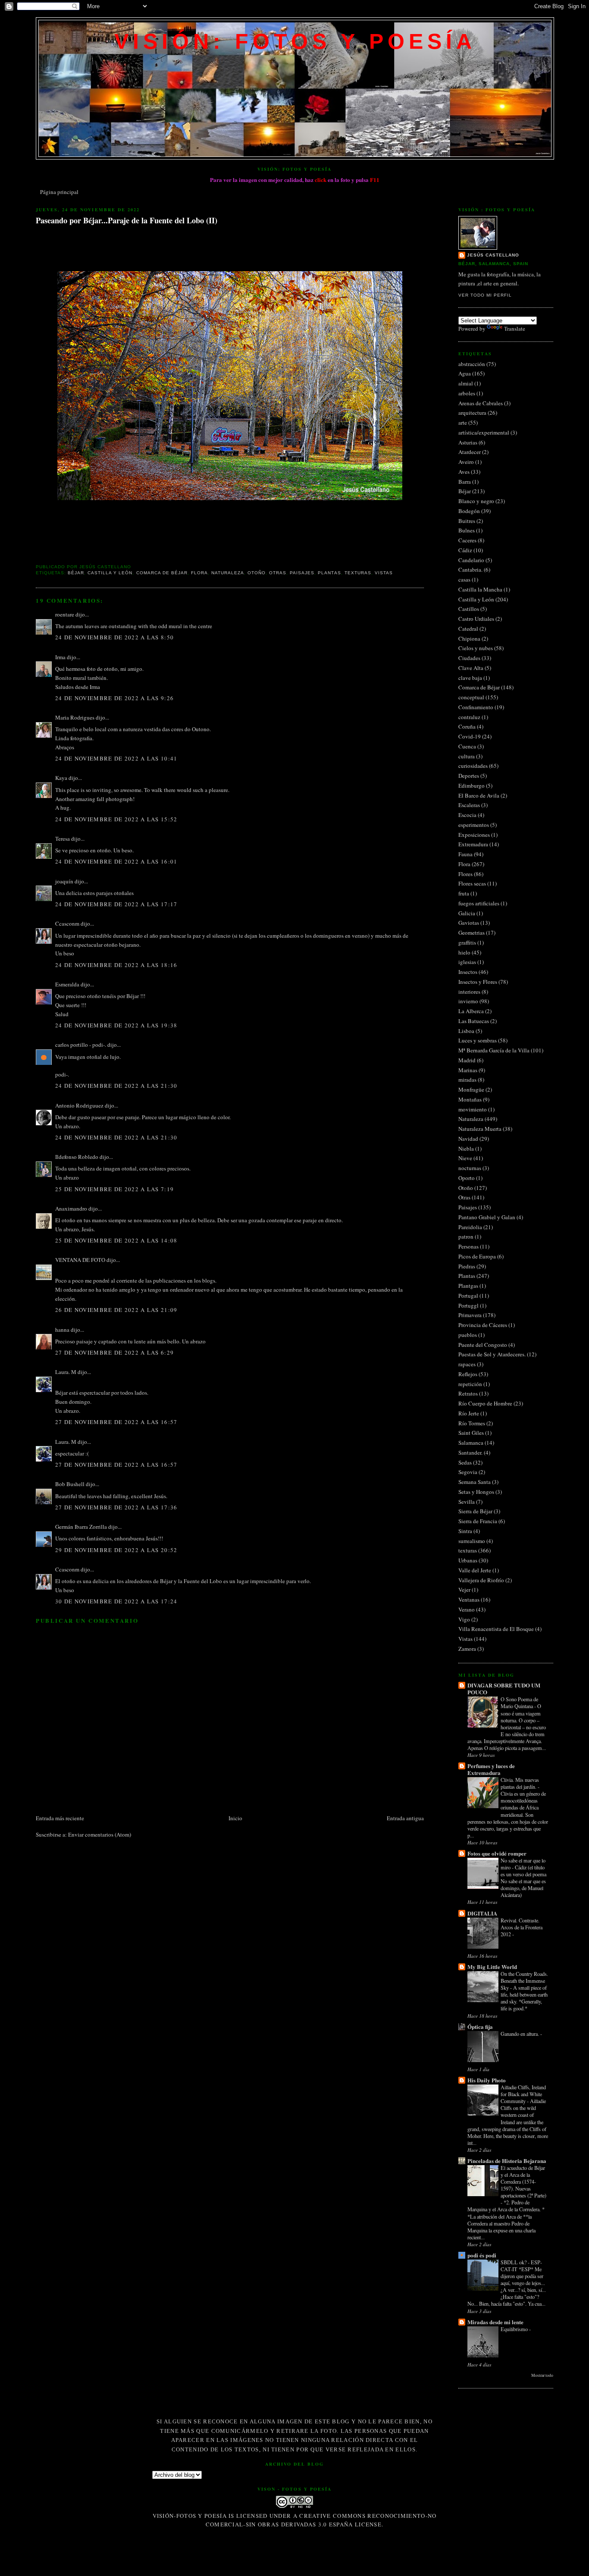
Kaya (61, 778)
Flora (199, 573)
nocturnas (470, 1168)
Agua (465, 373)
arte (463, 423)
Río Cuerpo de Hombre (485, 1403)
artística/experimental (484, 432)
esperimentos (474, 825)
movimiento (473, 1109)
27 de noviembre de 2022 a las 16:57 (116, 1422)
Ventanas (469, 1599)
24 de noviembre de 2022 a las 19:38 (116, 1025)
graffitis (467, 942)
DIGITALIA (482, 1913)
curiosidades (473, 766)
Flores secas (472, 883)
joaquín (64, 881)
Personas (468, 1246)
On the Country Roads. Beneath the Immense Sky (524, 1981)
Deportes (469, 776)
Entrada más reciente (60, 1818)
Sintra (465, 1531)
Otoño (257, 573)
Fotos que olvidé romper (497, 1853)
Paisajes (302, 573)
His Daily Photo (487, 2080)
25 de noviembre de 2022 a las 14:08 (116, 1240)
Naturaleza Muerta (480, 1129)
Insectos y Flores (478, 982)
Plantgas (468, 1286)
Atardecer (470, 452)
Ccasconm (67, 923)
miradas (467, 1080)
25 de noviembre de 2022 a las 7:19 (114, 1189)
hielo (464, 952)
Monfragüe (471, 1089)
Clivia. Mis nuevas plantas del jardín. (520, 1783)
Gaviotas (469, 923)
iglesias (467, 962)
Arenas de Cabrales (481, 403)
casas (464, 579)
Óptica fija (480, 2027)
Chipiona (469, 639)
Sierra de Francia (478, 1521)
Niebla (466, 1149)
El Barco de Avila (479, 795)
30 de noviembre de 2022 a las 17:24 (116, 1601)
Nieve (465, 1158)
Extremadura (473, 844)
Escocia (467, 815)
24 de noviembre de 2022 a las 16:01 (116, 861)
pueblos (468, 1335)
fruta (464, 893)
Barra (465, 482)
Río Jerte (469, 1413)
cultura (467, 756)
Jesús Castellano (493, 255)
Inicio (235, 1818)
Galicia (467, 913)
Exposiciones (474, 835)
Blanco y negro (476, 501)
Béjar (76, 573)
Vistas (384, 573)
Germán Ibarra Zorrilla (81, 1527)
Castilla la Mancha (480, 589)
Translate (515, 329)
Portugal (468, 1296)
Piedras (467, 1266)
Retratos (468, 1393)
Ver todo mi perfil (485, 295)
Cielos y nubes (476, 648)
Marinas (468, 1070)
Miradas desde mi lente (495, 2322)
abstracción (472, 364)
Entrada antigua (405, 1818)
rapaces (467, 1364)
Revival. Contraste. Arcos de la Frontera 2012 (522, 1927)
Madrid (467, 1060)
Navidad (468, 1139)
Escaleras (469, 805)
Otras (278, 573)
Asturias (468, 442)
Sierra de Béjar (475, 1511)
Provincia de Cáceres (483, 1325)
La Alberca (471, 1011)
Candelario (471, 560)
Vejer (464, 1590)
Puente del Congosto (483, 1345)
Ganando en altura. (520, 2034)
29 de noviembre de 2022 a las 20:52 (116, 1550)
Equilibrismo (515, 2329)
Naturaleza (228, 573)
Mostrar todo (542, 2375)
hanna (62, 1330)
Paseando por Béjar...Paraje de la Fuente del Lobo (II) (127, 221)
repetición (470, 1384)
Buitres (467, 521)
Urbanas (468, 1560)
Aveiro (466, 462)
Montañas (470, 1099)
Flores (465, 874)
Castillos (469, 609)
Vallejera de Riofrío (481, 1580)
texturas (358, 573)
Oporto (467, 1178)
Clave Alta (471, 668)
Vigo (464, 1619)
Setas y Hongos (476, 1492)
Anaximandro (71, 1208)
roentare (65, 614)
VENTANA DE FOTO (80, 1260)
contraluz (469, 717)
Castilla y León (110, 573)
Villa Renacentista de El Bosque (496, 1629)
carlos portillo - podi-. (81, 1045)
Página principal (59, 192)
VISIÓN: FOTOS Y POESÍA (295, 41)
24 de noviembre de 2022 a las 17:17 (116, 904)
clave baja (470, 678)
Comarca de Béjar (162, 573)
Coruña (467, 726)
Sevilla (467, 1502)
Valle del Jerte (475, 1570)
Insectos (468, 972)
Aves (464, 472)
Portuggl (468, 1305)
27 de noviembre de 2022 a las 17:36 (116, 1507)
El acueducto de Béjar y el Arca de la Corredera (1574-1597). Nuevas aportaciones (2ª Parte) (523, 2182)
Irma (60, 657)
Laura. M (66, 1372)
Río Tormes (472, 1423)
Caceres (467, 540)
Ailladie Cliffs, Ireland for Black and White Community (523, 2094)
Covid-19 (470, 736)
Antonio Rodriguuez (79, 1105)
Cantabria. (470, 570)
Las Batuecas (474, 1021)
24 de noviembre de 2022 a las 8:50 (114, 637)
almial (466, 383)
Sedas (465, 1462)
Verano (467, 1609)
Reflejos (468, 1374)
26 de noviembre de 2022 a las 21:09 (116, 1310)
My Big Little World (492, 1967)
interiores (469, 992)
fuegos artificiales (479, 903)
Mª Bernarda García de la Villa (494, 1050)
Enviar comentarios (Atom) (100, 1834)
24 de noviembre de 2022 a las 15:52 (116, 819)
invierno (468, 1001)
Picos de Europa (477, 1256)
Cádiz (465, 550)
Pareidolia (470, 1227)
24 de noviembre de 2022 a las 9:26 (114, 698)
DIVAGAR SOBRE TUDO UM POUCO (504, 1689)
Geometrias (472, 933)
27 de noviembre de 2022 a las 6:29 (114, 1352)
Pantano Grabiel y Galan (487, 1217)
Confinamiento (476, 707)
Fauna (465, 854)
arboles (467, 393)
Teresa (63, 839)
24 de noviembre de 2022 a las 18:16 (116, 965)
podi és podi (482, 2255)
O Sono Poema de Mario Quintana (519, 1703)
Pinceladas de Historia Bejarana (507, 2161)
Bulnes (467, 530)
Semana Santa (475, 1482)
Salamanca (471, 1443)
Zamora (467, 1649)
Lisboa (466, 1031)
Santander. (470, 1452)
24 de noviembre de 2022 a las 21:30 (116, 1086)
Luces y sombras (478, 1040)
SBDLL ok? (514, 2262)
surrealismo (472, 1541)
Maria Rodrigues (75, 717)
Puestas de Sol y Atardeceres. (492, 1354)
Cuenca (467, 746)
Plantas (329, 573)
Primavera (470, 1315)
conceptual (471, 697)
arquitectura (472, 413)
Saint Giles (471, 1433)
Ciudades (469, 658)
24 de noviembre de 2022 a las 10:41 (116, 758)
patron (466, 1236)
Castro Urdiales (476, 619)
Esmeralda (67, 984)
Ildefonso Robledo (77, 1157)
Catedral (468, 629)
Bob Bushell (70, 1484)
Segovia (468, 1472)
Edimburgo (472, 786)
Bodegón (469, 511)
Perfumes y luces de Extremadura (491, 1769)
